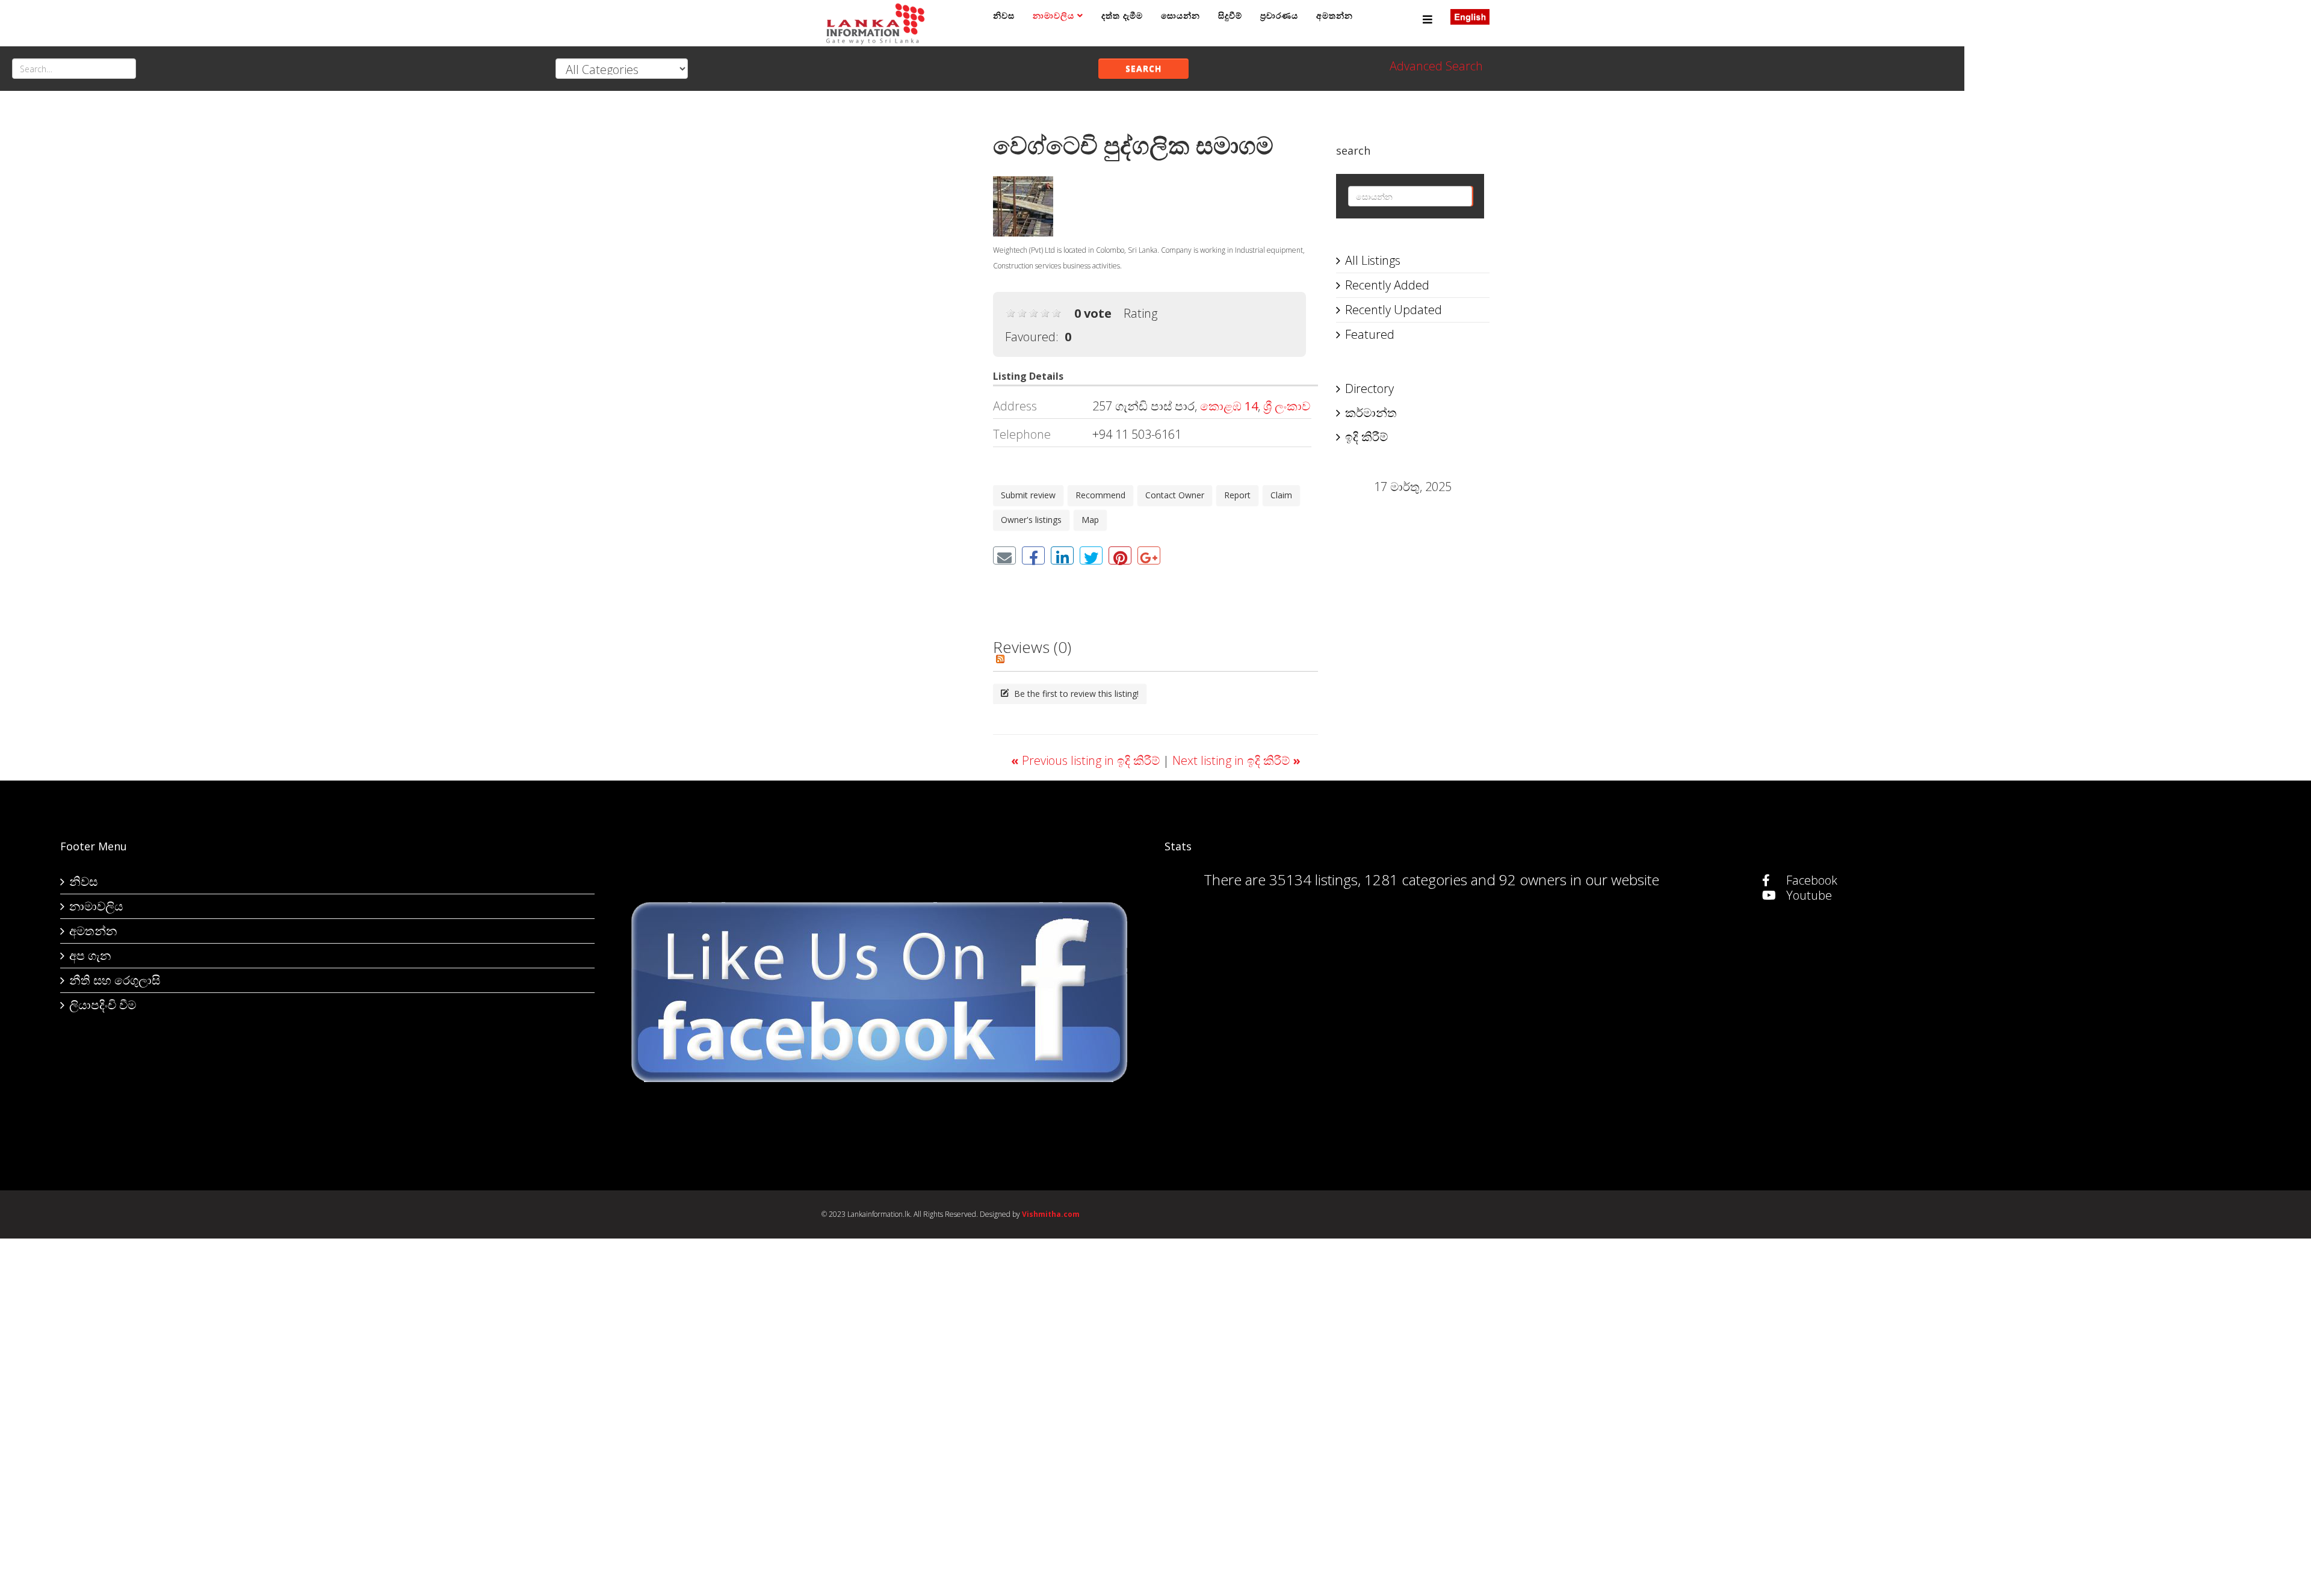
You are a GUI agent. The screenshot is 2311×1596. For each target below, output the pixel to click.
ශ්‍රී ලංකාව (1287, 406)
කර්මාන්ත (1371, 413)
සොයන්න (1180, 15)
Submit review (1028, 495)
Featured (1370, 334)
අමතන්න (1335, 15)
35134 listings (1313, 880)
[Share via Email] (1004, 555)
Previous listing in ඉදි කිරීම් (1087, 760)
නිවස (1004, 15)
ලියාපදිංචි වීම (103, 1005)
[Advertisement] (898, 295)
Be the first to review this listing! (1075, 694)
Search (1143, 68)
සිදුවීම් (1230, 15)
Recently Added (1387, 285)
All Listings (1373, 260)
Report (1237, 495)
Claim (1281, 495)
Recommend (1100, 495)
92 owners (1533, 880)
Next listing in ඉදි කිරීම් (1236, 760)
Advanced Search (1436, 66)
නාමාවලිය (1053, 15)
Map (1090, 520)
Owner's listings (1031, 520)
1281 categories (1416, 880)
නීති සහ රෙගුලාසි (115, 980)
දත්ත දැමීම (1122, 15)
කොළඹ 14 (1229, 406)
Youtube (1808, 895)
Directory (1369, 388)
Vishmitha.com (1051, 1214)
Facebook (1810, 880)
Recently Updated (1394, 310)
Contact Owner (1175, 495)
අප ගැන (90, 955)
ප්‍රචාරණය (1279, 15)
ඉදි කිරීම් (1366, 437)
